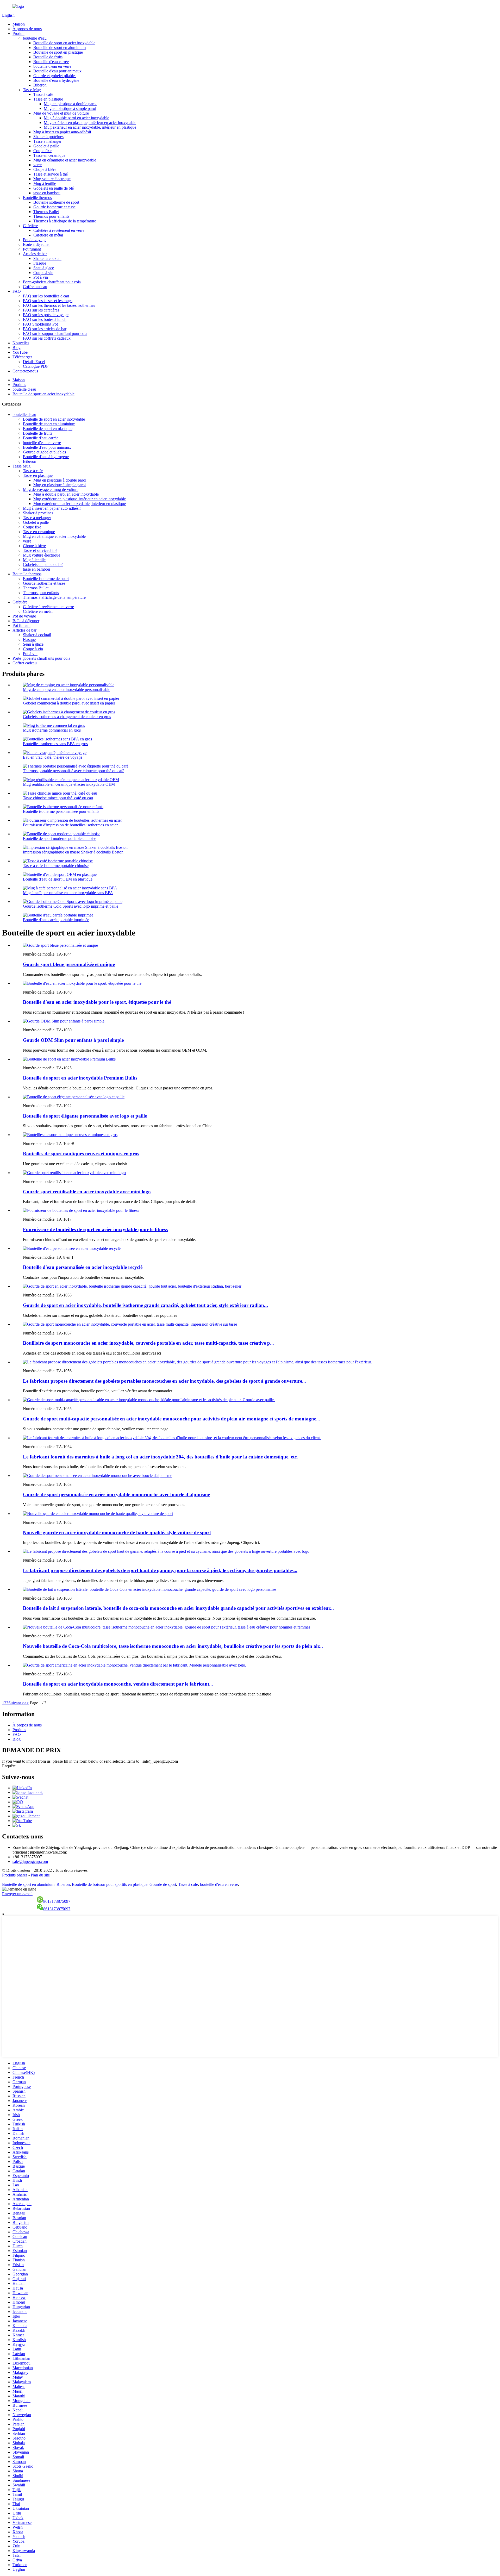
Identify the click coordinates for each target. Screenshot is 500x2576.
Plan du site (40, 1875)
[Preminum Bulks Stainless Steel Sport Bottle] (69, 1059)
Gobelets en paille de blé (54, 188)
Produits (19, 385)
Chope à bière (45, 169)
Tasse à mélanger (47, 141)
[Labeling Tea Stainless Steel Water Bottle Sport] (82, 983)
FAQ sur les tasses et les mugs (48, 301)
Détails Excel (34, 362)
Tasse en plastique (48, 99)
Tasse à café (43, 94)
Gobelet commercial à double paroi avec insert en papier (69, 703)
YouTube (20, 352)
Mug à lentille (45, 183)
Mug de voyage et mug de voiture (61, 113)
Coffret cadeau (35, 287)
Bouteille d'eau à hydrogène (56, 80)
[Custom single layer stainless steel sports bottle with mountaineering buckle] (98, 1476)
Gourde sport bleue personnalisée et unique (69, 964)
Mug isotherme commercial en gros (52, 730)
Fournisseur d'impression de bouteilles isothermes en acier (70, 825)
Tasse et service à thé (51, 174)
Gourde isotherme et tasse (54, 207)
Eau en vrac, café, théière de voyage (53, 757)
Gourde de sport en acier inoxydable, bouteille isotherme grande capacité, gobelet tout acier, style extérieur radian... (145, 1305)
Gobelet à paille (46, 146)
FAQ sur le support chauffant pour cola (55, 333)
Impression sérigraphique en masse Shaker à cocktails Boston (73, 852)
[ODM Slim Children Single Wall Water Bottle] (64, 1021)
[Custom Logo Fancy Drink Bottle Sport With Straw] (74, 1097)
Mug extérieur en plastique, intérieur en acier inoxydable (90, 123)
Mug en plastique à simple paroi (70, 108)
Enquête (9, 1766)
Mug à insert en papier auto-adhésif (62, 132)
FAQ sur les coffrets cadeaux (47, 338)
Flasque (40, 263)
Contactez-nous (25, 371)
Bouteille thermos (37, 198)
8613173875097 (57, 1901)
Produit (18, 33)
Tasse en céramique (49, 155)
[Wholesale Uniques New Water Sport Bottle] (70, 1135)
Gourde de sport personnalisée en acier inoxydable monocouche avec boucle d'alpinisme (116, 1495)
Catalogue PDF (36, 366)
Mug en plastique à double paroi (70, 104)
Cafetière (30, 226)
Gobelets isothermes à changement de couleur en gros (67, 717)
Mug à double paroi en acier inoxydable (76, 118)
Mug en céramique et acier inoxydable (65, 160)
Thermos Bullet (46, 212)
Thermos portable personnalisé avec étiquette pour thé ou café (74, 771)
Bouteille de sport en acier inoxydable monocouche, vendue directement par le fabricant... (118, 1684)
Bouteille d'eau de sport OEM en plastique (58, 879)
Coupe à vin (43, 273)
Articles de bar (35, 254)
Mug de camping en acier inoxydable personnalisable (67, 690)
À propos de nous (27, 29)
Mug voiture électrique (52, 179)
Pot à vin (41, 277)
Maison (19, 24)
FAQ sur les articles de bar (45, 329)
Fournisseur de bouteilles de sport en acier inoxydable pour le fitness (95, 1229)
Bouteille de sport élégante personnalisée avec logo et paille (85, 1116)
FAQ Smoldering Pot (40, 324)
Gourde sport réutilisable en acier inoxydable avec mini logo (87, 1192)
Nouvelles (21, 343)
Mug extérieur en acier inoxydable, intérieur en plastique (90, 127)
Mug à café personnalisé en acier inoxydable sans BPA (68, 893)
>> (27, 1703)
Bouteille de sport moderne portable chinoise (60, 838)
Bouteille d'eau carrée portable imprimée (56, 920)
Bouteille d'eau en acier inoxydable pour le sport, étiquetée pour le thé (97, 1002)
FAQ (17, 291)
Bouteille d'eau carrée (51, 62)
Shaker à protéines (48, 137)
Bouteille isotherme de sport (56, 202)
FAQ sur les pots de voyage (46, 315)
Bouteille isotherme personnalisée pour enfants (61, 811)
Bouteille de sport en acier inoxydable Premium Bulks (80, 1078)
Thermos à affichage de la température (65, 221)
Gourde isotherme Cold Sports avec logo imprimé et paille (71, 906)
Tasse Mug (32, 90)
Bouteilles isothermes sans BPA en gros (55, 744)
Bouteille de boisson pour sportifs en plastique (110, 1884)
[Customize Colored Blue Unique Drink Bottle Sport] (60, 945)
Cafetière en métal (48, 235)
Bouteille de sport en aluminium (60, 48)
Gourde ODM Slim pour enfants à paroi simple (73, 1040)
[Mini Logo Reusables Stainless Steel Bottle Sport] (74, 1173)
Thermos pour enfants (51, 216)
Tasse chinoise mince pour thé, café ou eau (58, 798)
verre (37, 165)
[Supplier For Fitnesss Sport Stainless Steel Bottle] (81, 1210)
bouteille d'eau (35, 38)
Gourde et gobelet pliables (55, 76)
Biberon (40, 85)
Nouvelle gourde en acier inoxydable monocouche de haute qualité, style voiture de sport (117, 1533)
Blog (17, 348)
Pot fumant (32, 249)
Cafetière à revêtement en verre (59, 230)
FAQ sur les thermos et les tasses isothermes (59, 305)
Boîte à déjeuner (36, 244)
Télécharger (22, 357)
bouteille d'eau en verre (52, 66)
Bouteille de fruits (48, 57)
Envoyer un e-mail (17, 1894)
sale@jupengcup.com (30, 1861)
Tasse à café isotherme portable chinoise (56, 866)
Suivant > (16, 1703)
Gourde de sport (163, 1884)
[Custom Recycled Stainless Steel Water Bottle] (72, 1248)
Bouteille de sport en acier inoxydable (64, 43)
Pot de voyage (35, 240)
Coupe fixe (42, 151)
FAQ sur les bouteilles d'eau (46, 296)
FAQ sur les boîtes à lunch (45, 319)
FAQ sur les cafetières (41, 310)
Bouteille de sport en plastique (58, 52)
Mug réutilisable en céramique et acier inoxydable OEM (69, 784)
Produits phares (15, 1875)
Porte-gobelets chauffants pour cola (52, 282)
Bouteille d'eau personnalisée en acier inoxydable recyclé (83, 1267)
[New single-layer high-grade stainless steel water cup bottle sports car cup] (98, 1514)
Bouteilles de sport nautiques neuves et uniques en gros (81, 1154)
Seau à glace (44, 268)
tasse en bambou (47, 193)
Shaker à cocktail (47, 258)
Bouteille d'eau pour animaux (57, 71)
